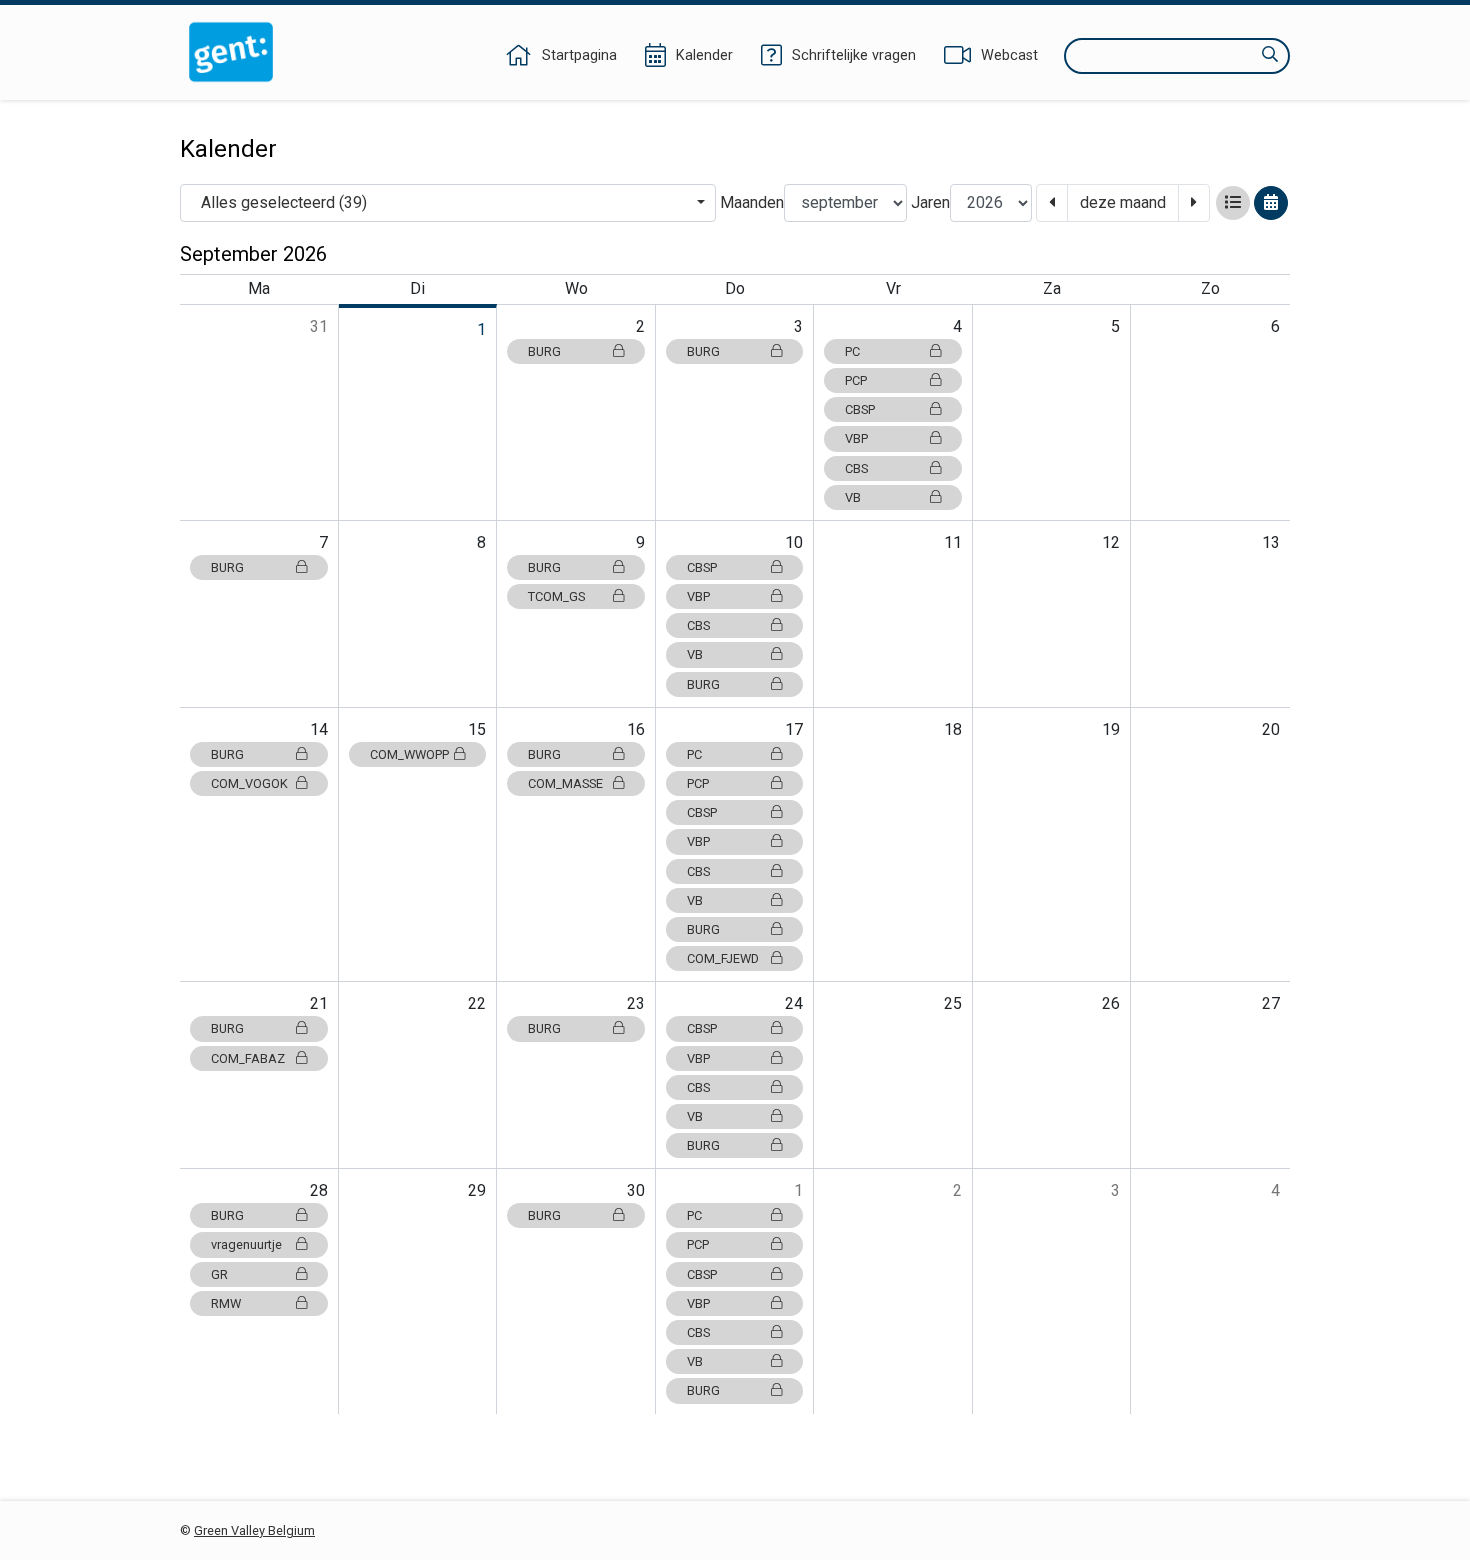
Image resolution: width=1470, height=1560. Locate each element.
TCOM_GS (556, 596)
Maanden (752, 202)
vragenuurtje (246, 1244)
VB (853, 497)
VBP (856, 438)
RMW (226, 1303)
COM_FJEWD (723, 958)
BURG (544, 351)
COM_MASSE (565, 783)
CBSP (860, 409)
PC (852, 351)
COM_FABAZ (248, 1058)
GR (219, 1274)
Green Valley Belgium (254, 1530)
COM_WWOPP (409, 754)
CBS (856, 468)
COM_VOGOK (249, 783)
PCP (856, 380)
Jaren (930, 202)
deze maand (1123, 202)
